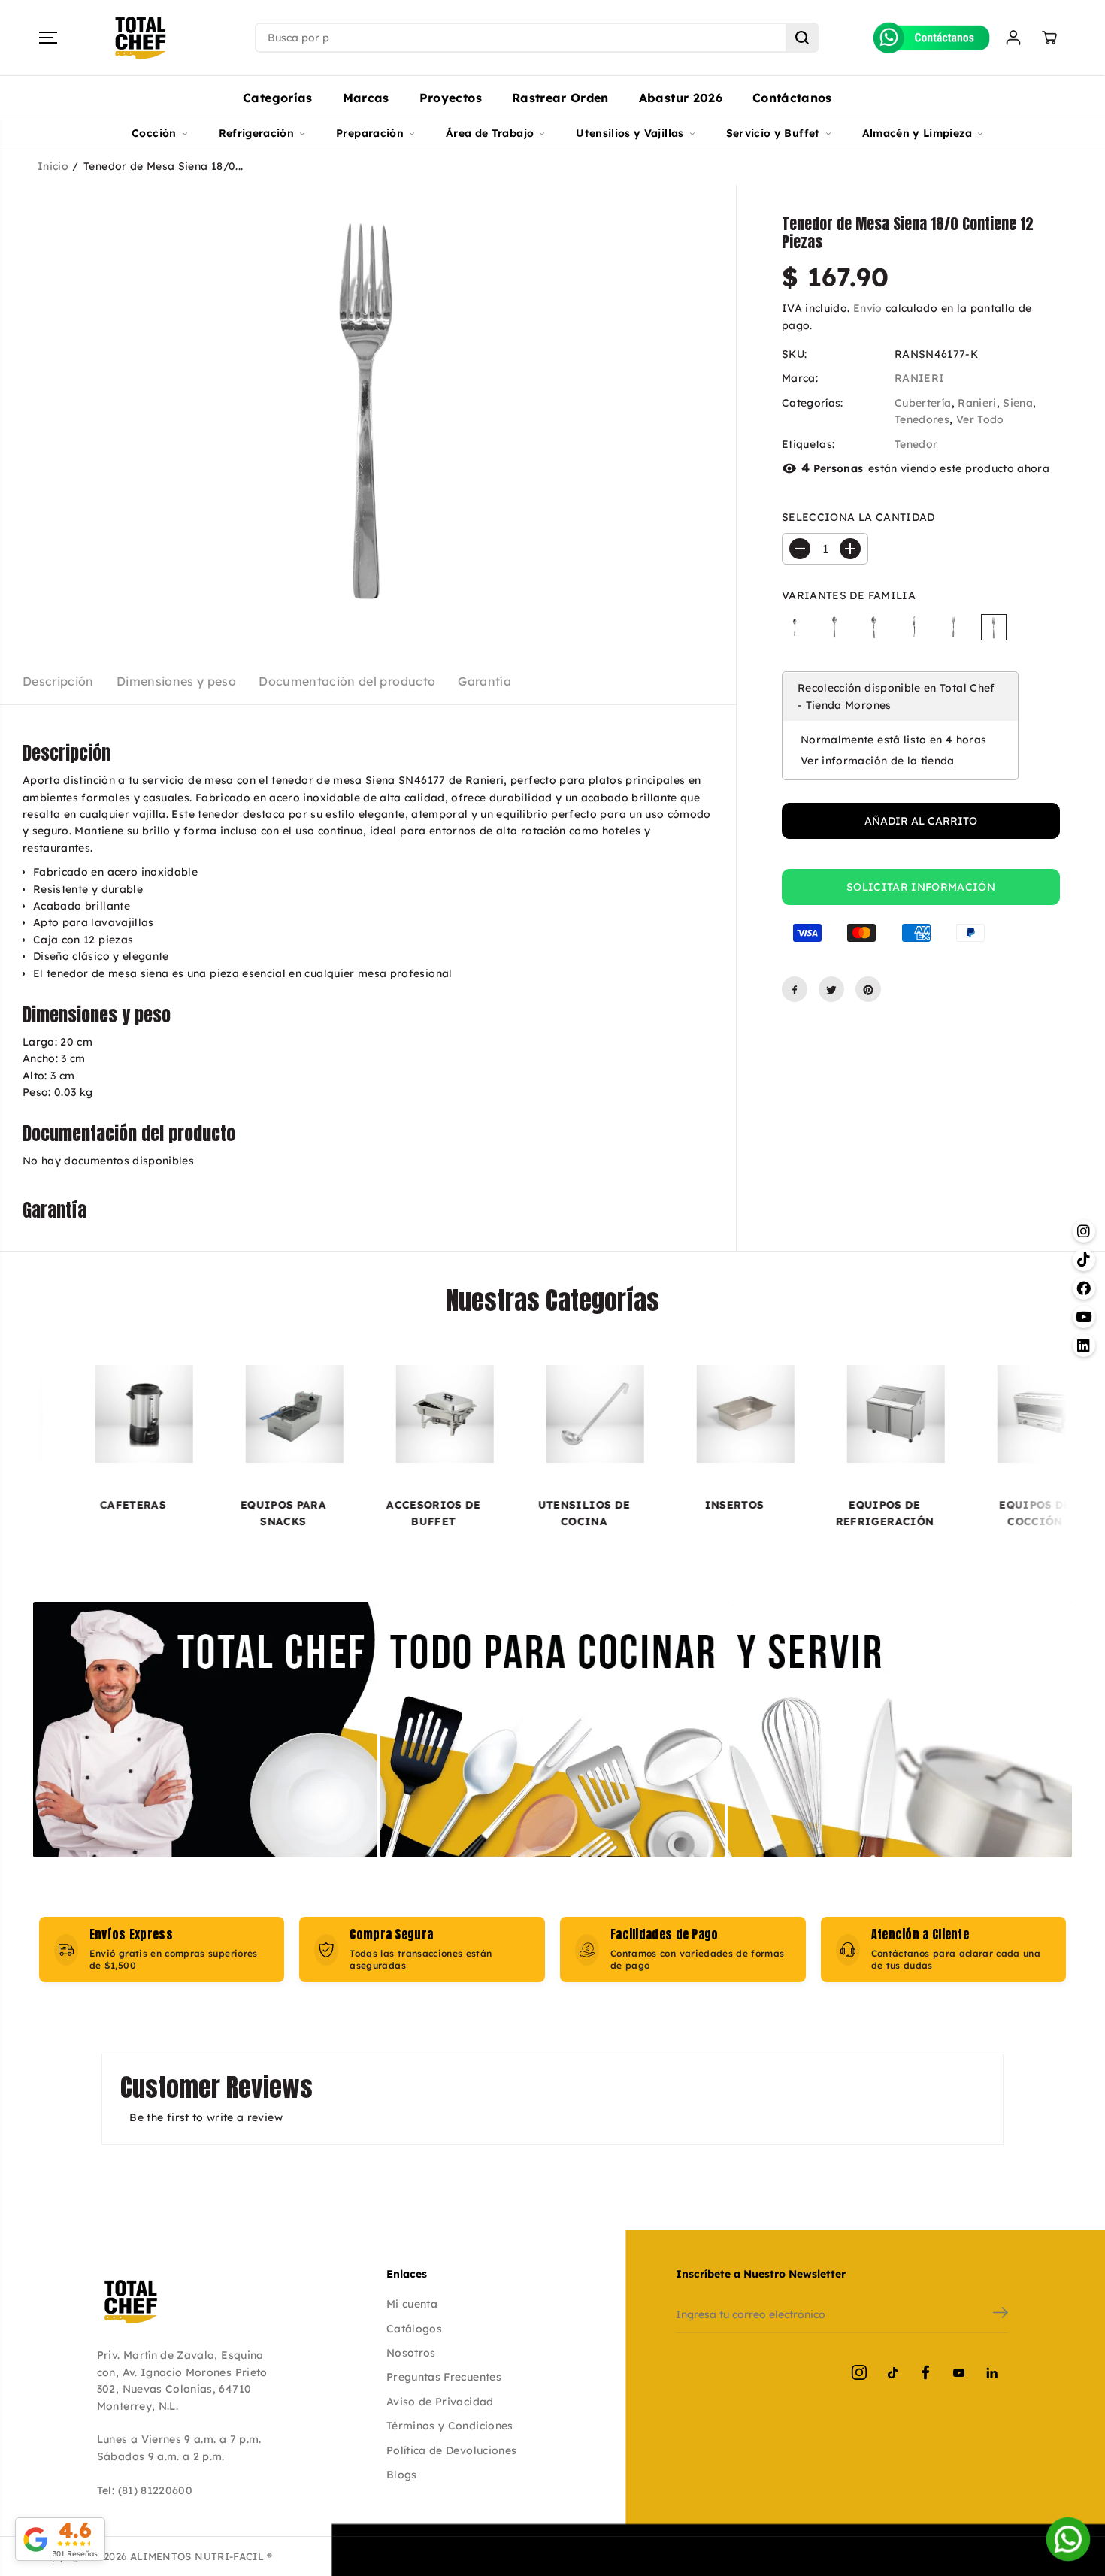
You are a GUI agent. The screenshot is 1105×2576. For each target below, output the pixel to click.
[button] (48, 38)
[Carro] (1049, 38)
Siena (1018, 403)
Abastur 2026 (681, 98)
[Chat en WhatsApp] (1068, 2539)
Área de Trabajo (490, 133)
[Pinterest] (868, 990)
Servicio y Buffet (773, 133)
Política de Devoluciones (451, 2450)
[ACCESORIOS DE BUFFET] (353, 1414)
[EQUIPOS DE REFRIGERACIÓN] (804, 1414)
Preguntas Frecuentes (444, 2377)
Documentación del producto (347, 681)
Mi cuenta (412, 2304)
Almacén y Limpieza (917, 133)
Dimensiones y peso (176, 681)
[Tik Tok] (892, 2372)
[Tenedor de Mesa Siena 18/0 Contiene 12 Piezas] (994, 627)
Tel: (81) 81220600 (145, 2490)
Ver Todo (980, 420)
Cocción (154, 133)
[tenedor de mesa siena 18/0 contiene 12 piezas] (368, 410)
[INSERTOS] (654, 1414)
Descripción (58, 681)
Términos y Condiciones (450, 2426)
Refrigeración (257, 133)
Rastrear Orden (560, 98)
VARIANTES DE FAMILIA (849, 595)
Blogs (402, 2475)
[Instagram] (859, 2372)
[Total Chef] (141, 38)
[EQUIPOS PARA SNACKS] (203, 1414)
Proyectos (451, 98)
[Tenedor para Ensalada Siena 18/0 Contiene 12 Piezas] (954, 627)
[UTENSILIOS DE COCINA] (504, 1414)
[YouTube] (958, 2372)
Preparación (370, 133)
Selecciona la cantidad (858, 518)
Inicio (53, 166)
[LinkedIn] (991, 2372)
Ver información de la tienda (878, 761)
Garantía (484, 681)
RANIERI (919, 379)
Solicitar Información (921, 887)
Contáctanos (792, 98)
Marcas (366, 98)
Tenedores (922, 420)
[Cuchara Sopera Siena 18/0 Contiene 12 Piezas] (874, 627)
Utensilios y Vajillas (630, 133)
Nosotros (411, 2353)
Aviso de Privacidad (440, 2402)
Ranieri (977, 403)
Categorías (278, 98)
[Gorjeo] (831, 990)
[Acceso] (1013, 38)
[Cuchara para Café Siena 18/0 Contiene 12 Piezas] (834, 627)
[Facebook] (795, 990)
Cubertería (923, 403)
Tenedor (916, 444)
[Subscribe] (1001, 2314)
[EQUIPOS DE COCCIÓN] (955, 1414)
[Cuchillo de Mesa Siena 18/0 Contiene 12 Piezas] (914, 627)
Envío (868, 309)
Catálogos (414, 2329)
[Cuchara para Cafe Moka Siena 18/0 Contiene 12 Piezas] (795, 627)
